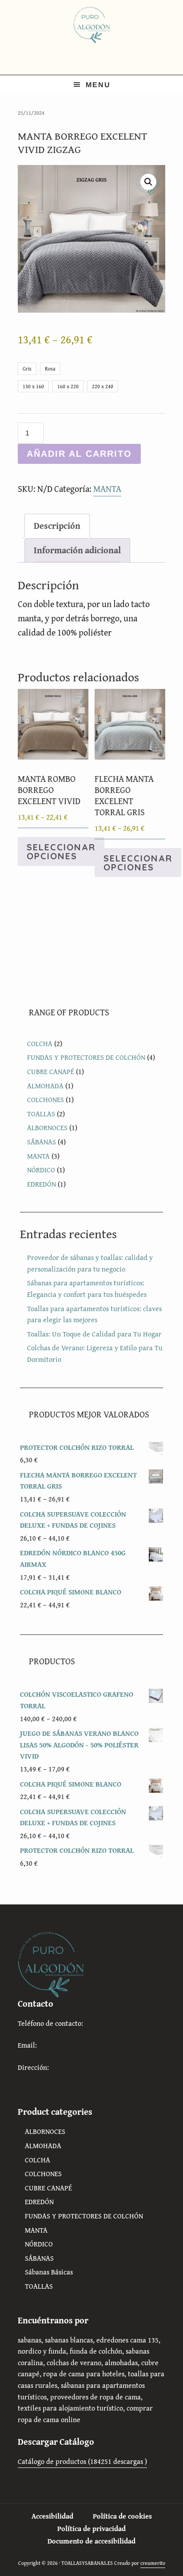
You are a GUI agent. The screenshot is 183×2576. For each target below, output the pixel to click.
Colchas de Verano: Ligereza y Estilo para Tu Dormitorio (95, 1353)
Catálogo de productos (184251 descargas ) (82, 2461)
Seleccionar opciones (61, 851)
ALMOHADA (45, 1086)
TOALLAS (41, 1114)
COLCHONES (46, 1099)
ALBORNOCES (47, 1127)
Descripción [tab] (57, 525)
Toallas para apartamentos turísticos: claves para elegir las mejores (94, 1314)
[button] (148, 182)
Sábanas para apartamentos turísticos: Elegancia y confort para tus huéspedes (87, 1288)
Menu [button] (98, 85)
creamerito (153, 2563)
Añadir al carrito (79, 454)
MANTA (107, 489)
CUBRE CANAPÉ (51, 1071)
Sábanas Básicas (49, 2272)
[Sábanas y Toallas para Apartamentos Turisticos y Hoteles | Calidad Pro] (91, 24)
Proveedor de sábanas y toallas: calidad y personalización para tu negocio (90, 1263)
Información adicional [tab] (77, 550)
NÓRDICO (41, 1170)
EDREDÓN (42, 1184)
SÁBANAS (42, 1142)
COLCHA (40, 1043)
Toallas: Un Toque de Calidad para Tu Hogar (94, 1334)
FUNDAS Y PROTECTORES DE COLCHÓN (86, 1057)
